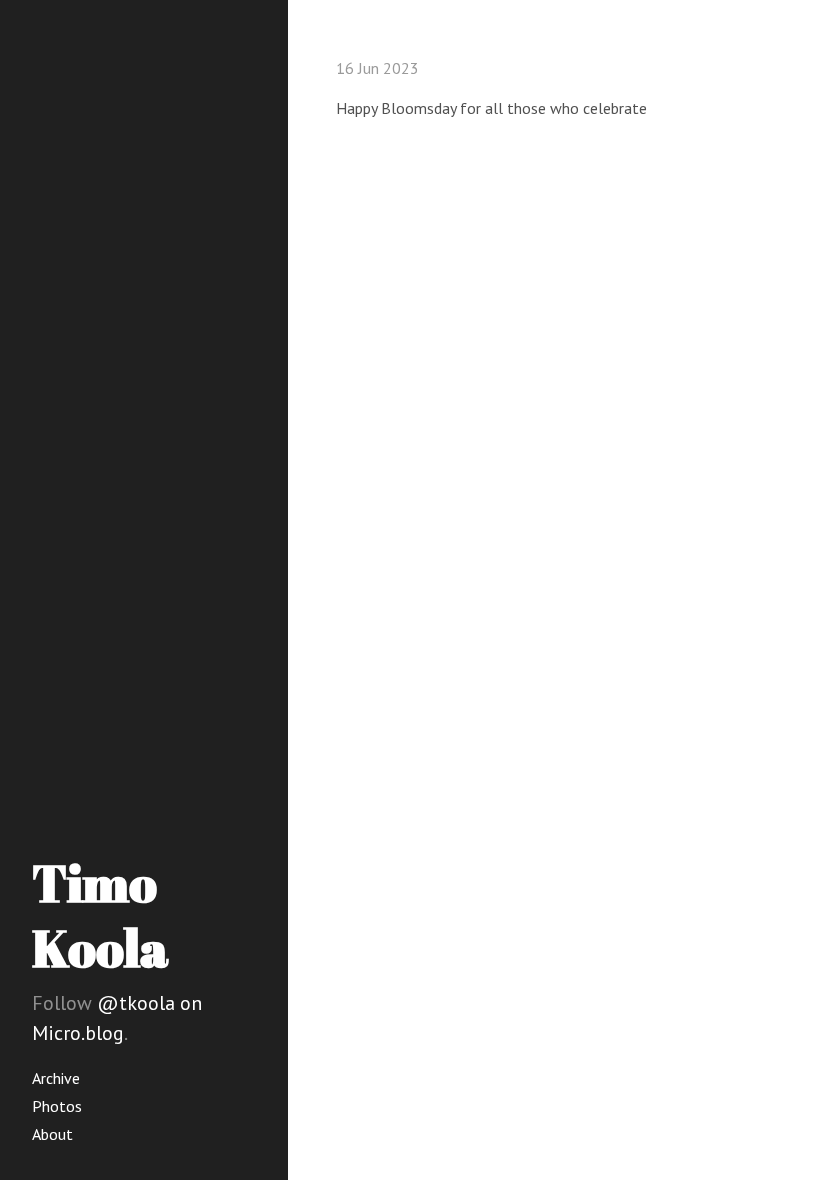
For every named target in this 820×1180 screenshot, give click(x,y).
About (52, 1134)
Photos (57, 1106)
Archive (56, 1078)
